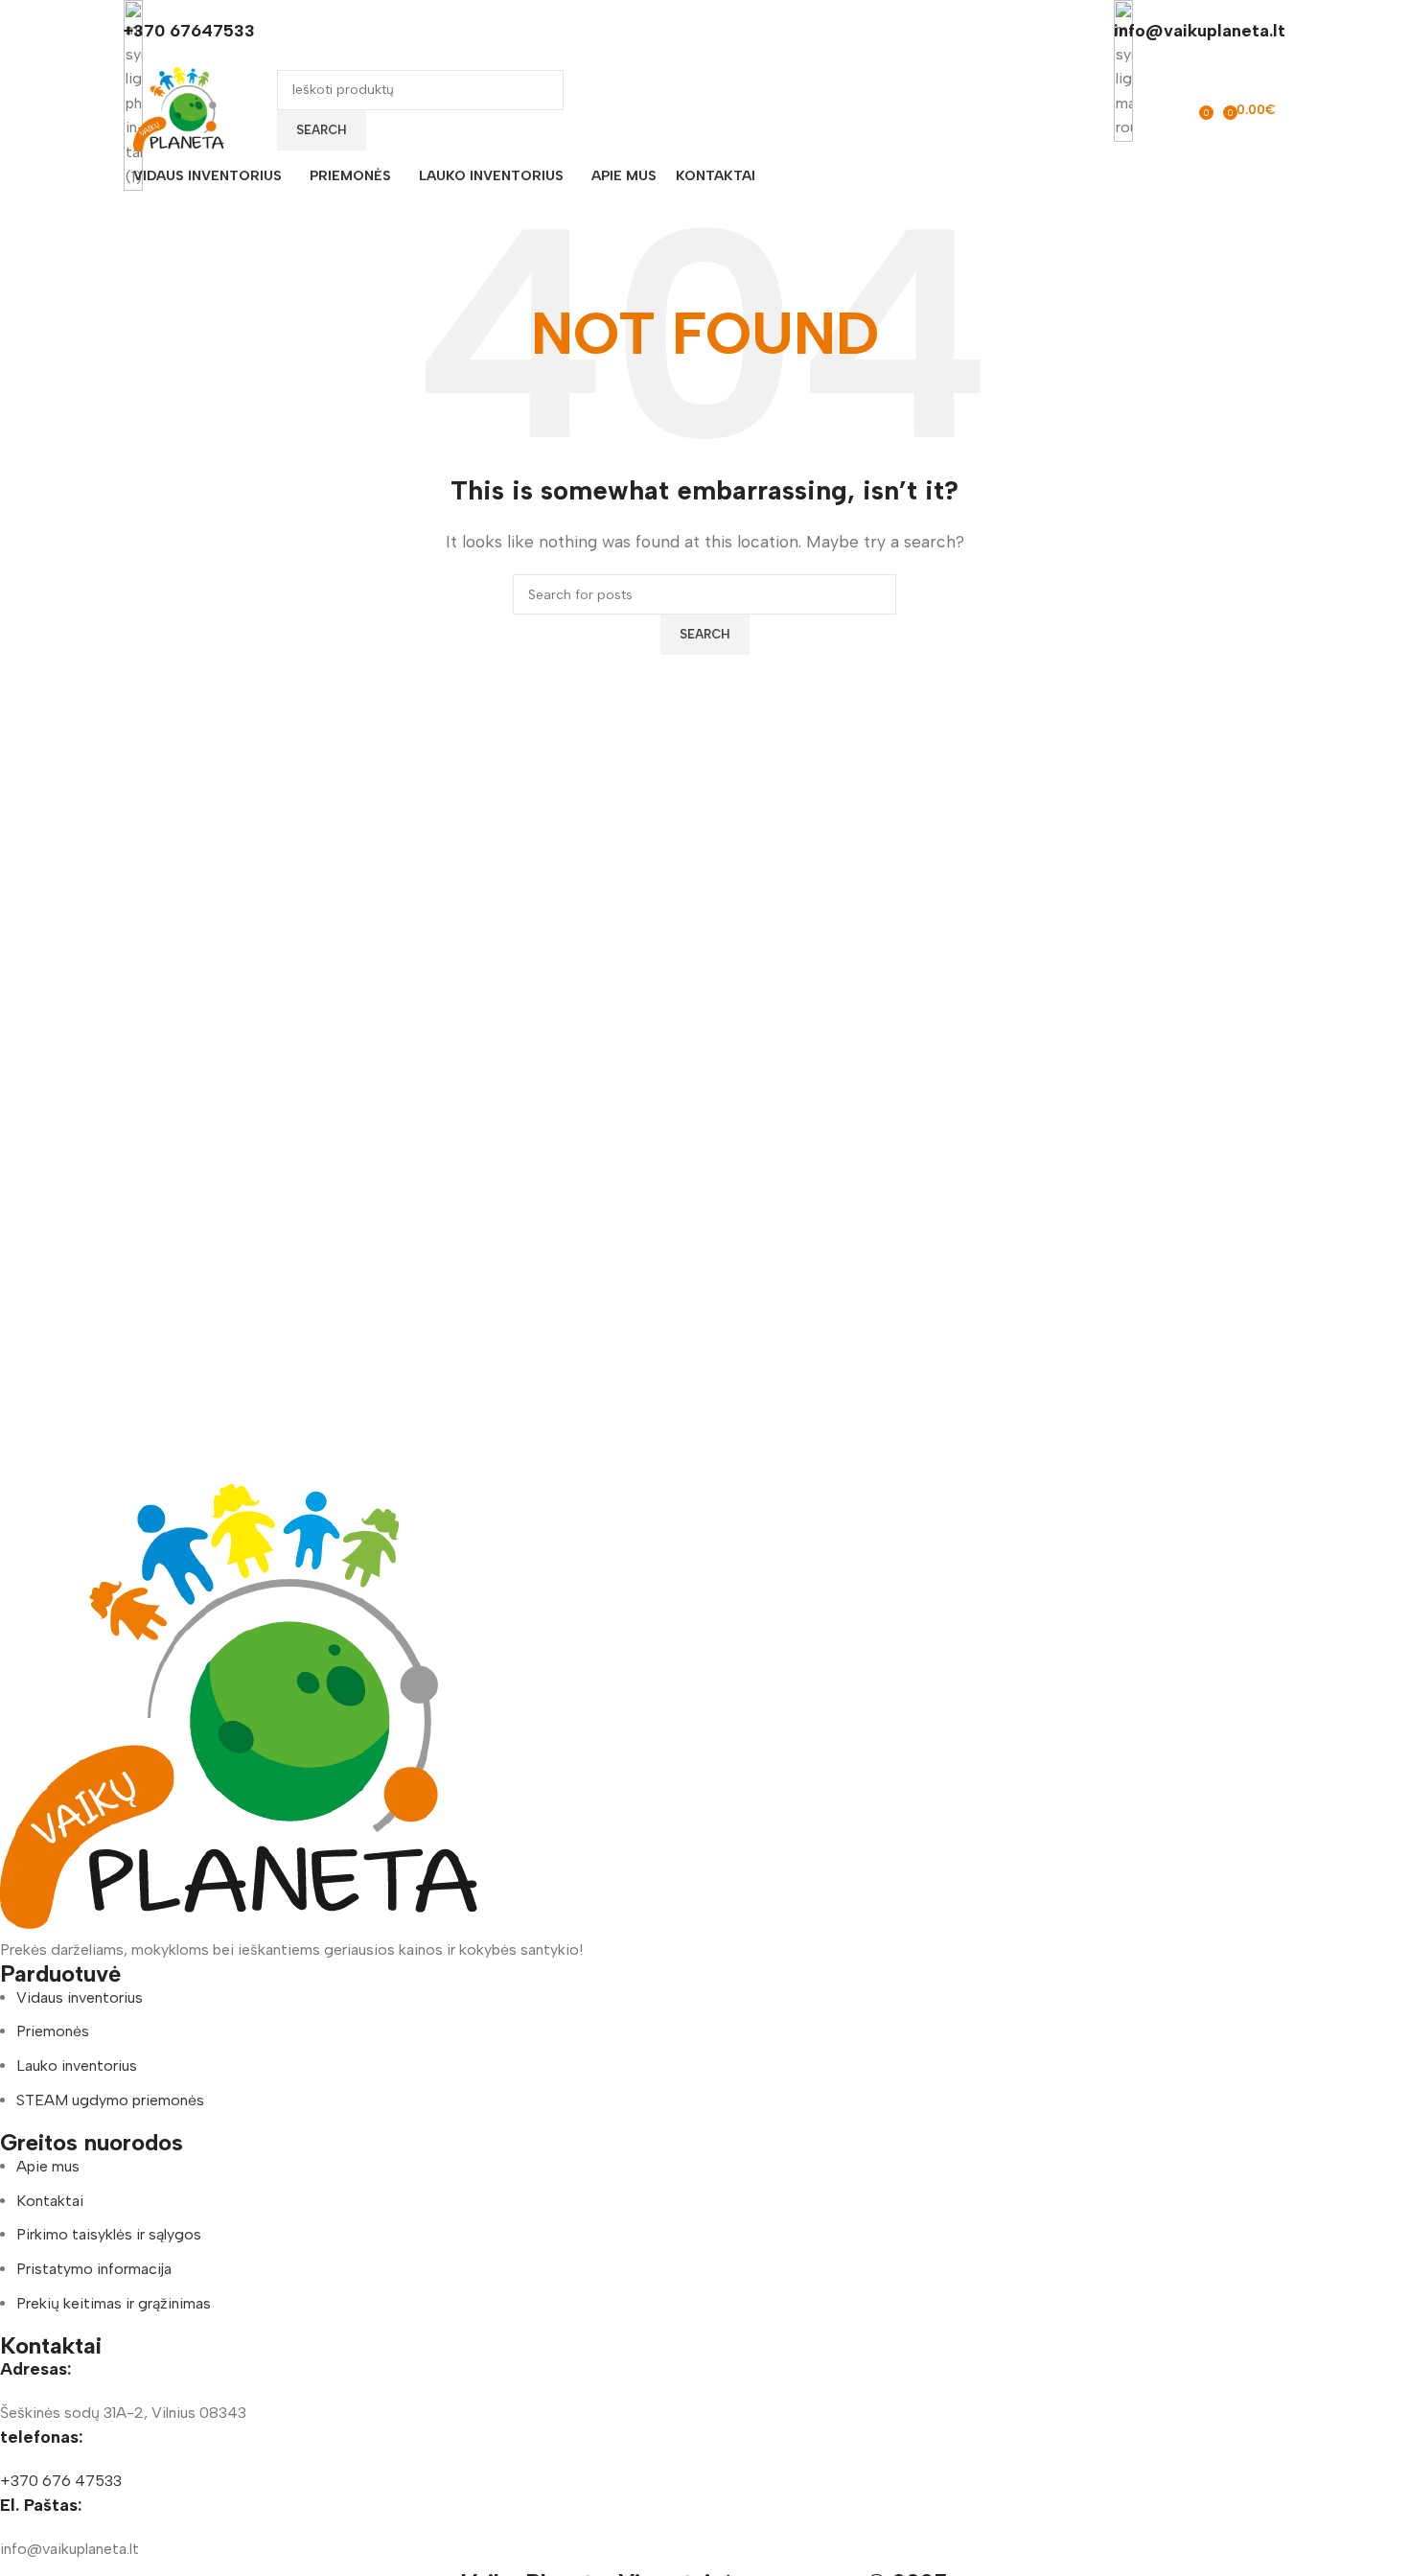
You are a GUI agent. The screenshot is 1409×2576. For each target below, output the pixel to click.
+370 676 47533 (61, 2481)
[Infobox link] (704, 98)
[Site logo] (181, 109)
